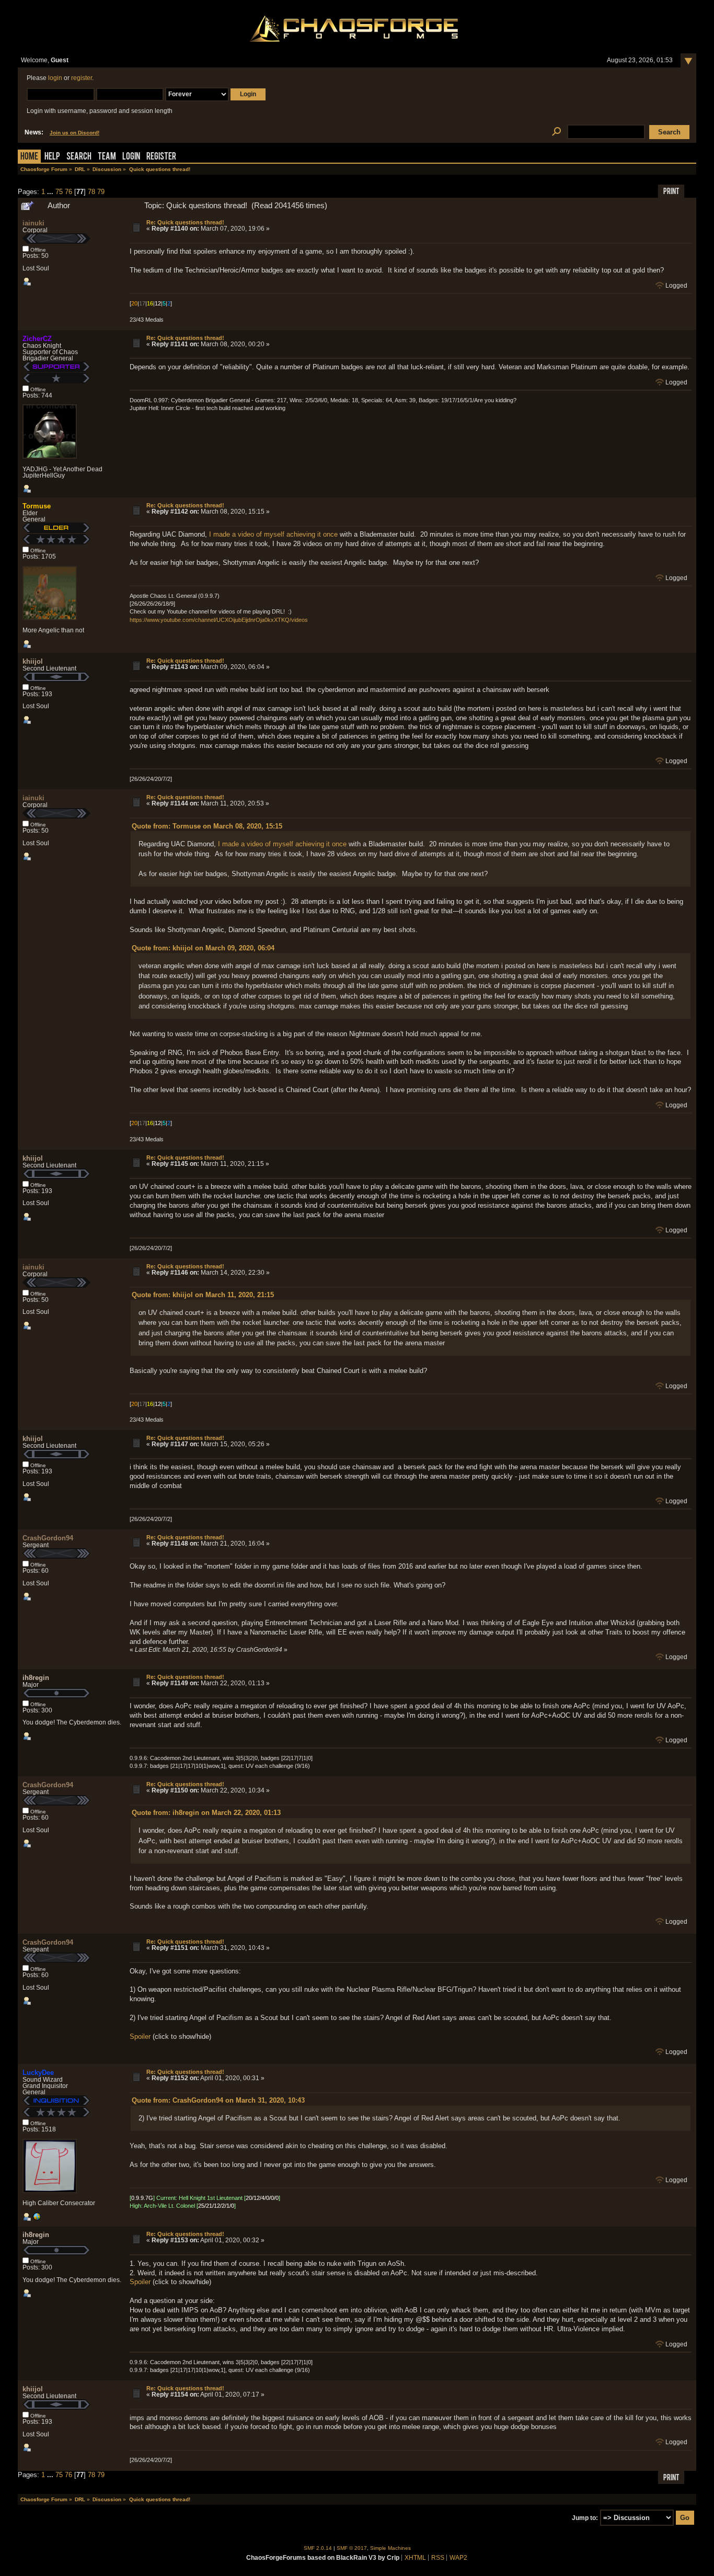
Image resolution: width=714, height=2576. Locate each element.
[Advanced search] (556, 132)
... (51, 192)
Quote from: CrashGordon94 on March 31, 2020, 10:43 (218, 2100)
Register (161, 157)
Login (131, 157)
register (82, 78)
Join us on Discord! (74, 133)
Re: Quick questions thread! (185, 222)
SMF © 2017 (352, 2548)
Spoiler (140, 2036)
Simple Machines (390, 2548)
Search (79, 157)
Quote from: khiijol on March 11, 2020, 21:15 (203, 1295)
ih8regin (36, 1678)
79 (101, 192)
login (55, 78)
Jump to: (585, 2518)
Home (29, 157)
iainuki (33, 223)
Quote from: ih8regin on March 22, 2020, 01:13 (206, 1813)
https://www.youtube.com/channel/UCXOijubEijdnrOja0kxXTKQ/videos (219, 620)
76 (68, 192)
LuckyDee (38, 2073)
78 (91, 192)
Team (107, 157)
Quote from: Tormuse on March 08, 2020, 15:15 (207, 826)
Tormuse (37, 506)
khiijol (33, 661)
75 (59, 192)
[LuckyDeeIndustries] (37, 2219)
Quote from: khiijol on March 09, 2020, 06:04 (203, 948)
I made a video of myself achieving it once (273, 534)
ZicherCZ (37, 339)
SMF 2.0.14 (318, 2548)
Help (52, 157)
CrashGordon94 (48, 1538)
